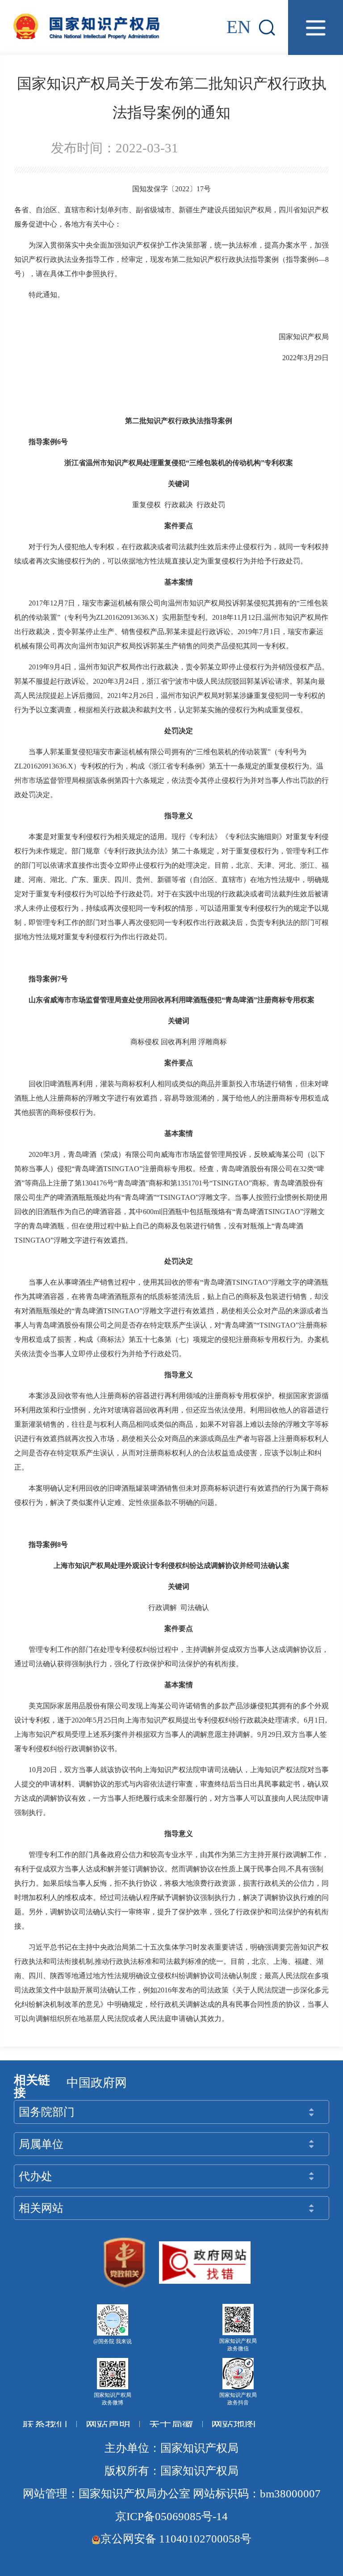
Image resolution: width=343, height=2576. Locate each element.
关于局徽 (171, 2424)
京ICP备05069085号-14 (171, 2516)
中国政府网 (97, 2083)
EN (239, 27)
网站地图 (234, 2424)
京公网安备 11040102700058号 (176, 2539)
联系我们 (45, 2424)
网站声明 (108, 2424)
